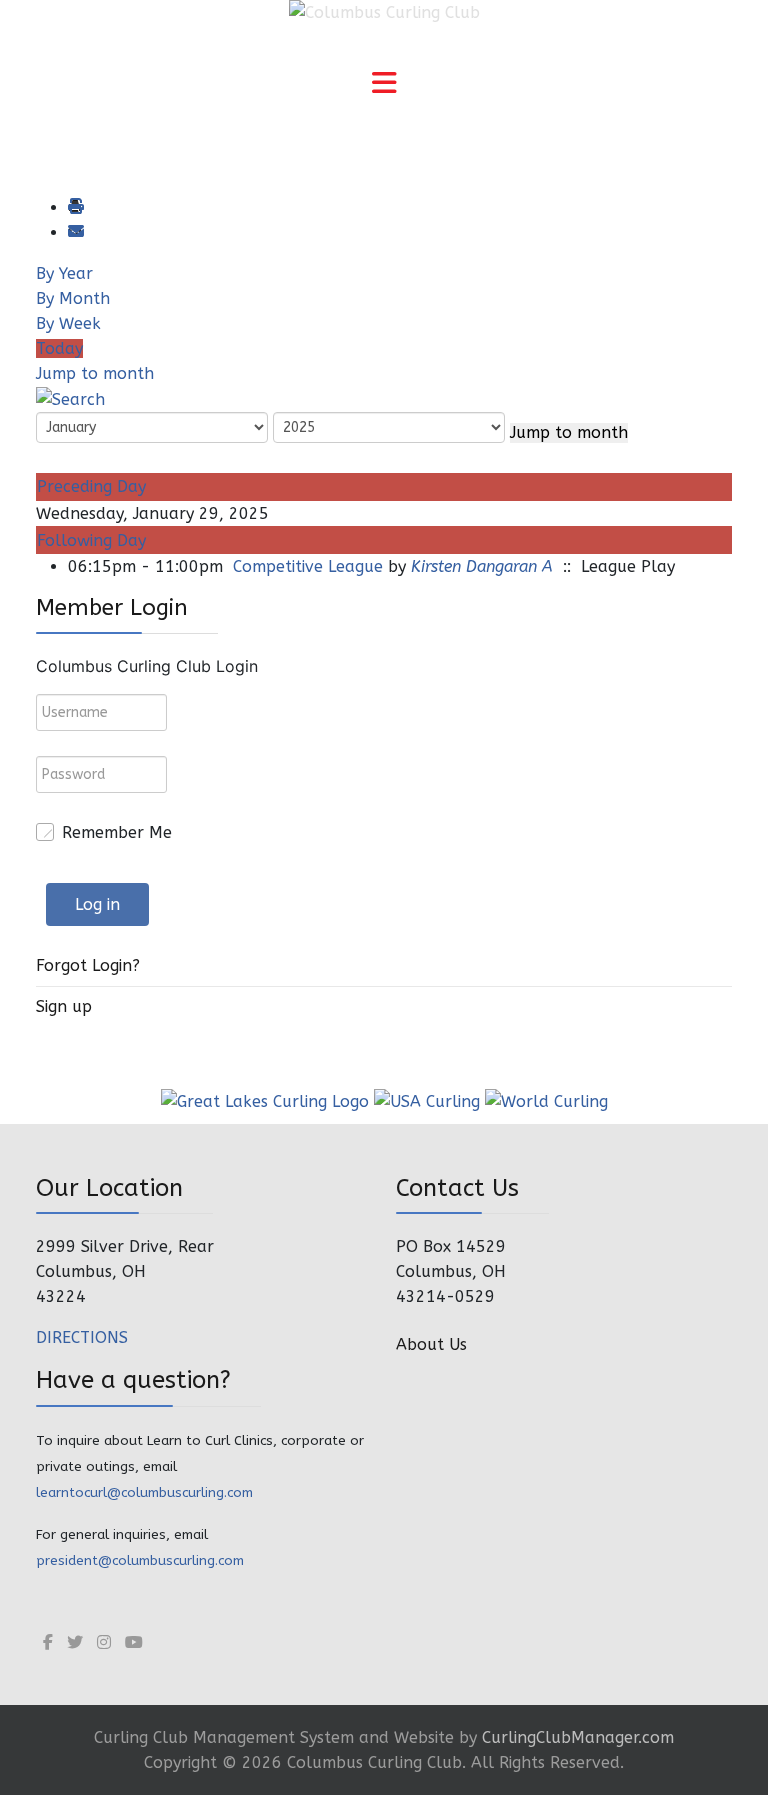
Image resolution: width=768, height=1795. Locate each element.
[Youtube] (134, 1642)
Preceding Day (91, 486)
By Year (64, 273)
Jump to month (95, 373)
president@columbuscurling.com (140, 1560)
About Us (431, 1344)
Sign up (64, 1006)
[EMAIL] (75, 232)
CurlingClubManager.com (578, 1737)
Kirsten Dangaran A (482, 566)
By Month (73, 298)
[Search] (70, 398)
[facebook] (48, 1642)
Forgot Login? (88, 965)
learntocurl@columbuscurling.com (144, 1492)
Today (59, 348)
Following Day (91, 540)
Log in (97, 904)
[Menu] (384, 85)
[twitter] (75, 1642)
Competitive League (308, 566)
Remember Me (117, 832)
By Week (68, 323)
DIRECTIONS (82, 1337)
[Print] (75, 207)
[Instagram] (104, 1642)
